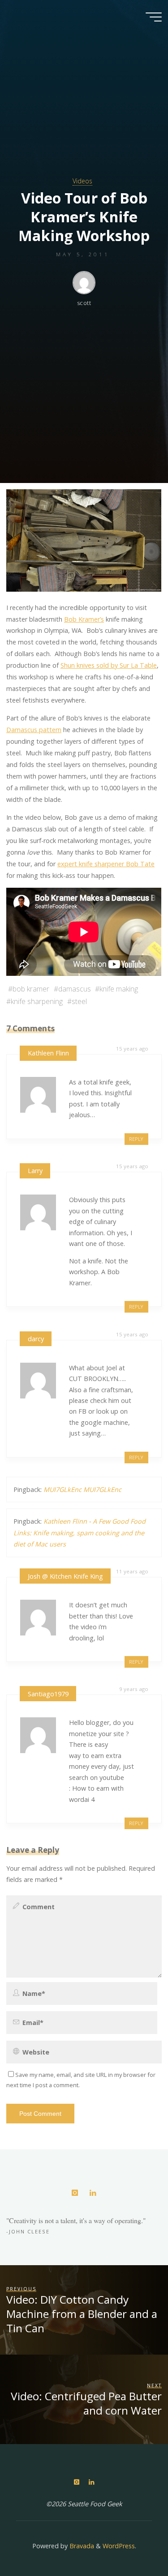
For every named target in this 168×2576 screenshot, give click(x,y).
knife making (119, 989)
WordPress (119, 2546)
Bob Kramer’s (84, 619)
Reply (136, 1139)
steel (79, 1001)
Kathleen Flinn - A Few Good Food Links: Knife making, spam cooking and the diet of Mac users (80, 1533)
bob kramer (31, 989)
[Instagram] (75, 2193)
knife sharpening (37, 1001)
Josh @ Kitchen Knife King (65, 1576)
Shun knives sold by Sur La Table (109, 666)
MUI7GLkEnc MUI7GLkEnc (82, 1489)
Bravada (81, 2546)
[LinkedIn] (93, 2193)
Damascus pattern (34, 730)
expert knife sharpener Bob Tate (106, 864)
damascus (75, 989)
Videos (82, 181)
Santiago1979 (48, 1694)
